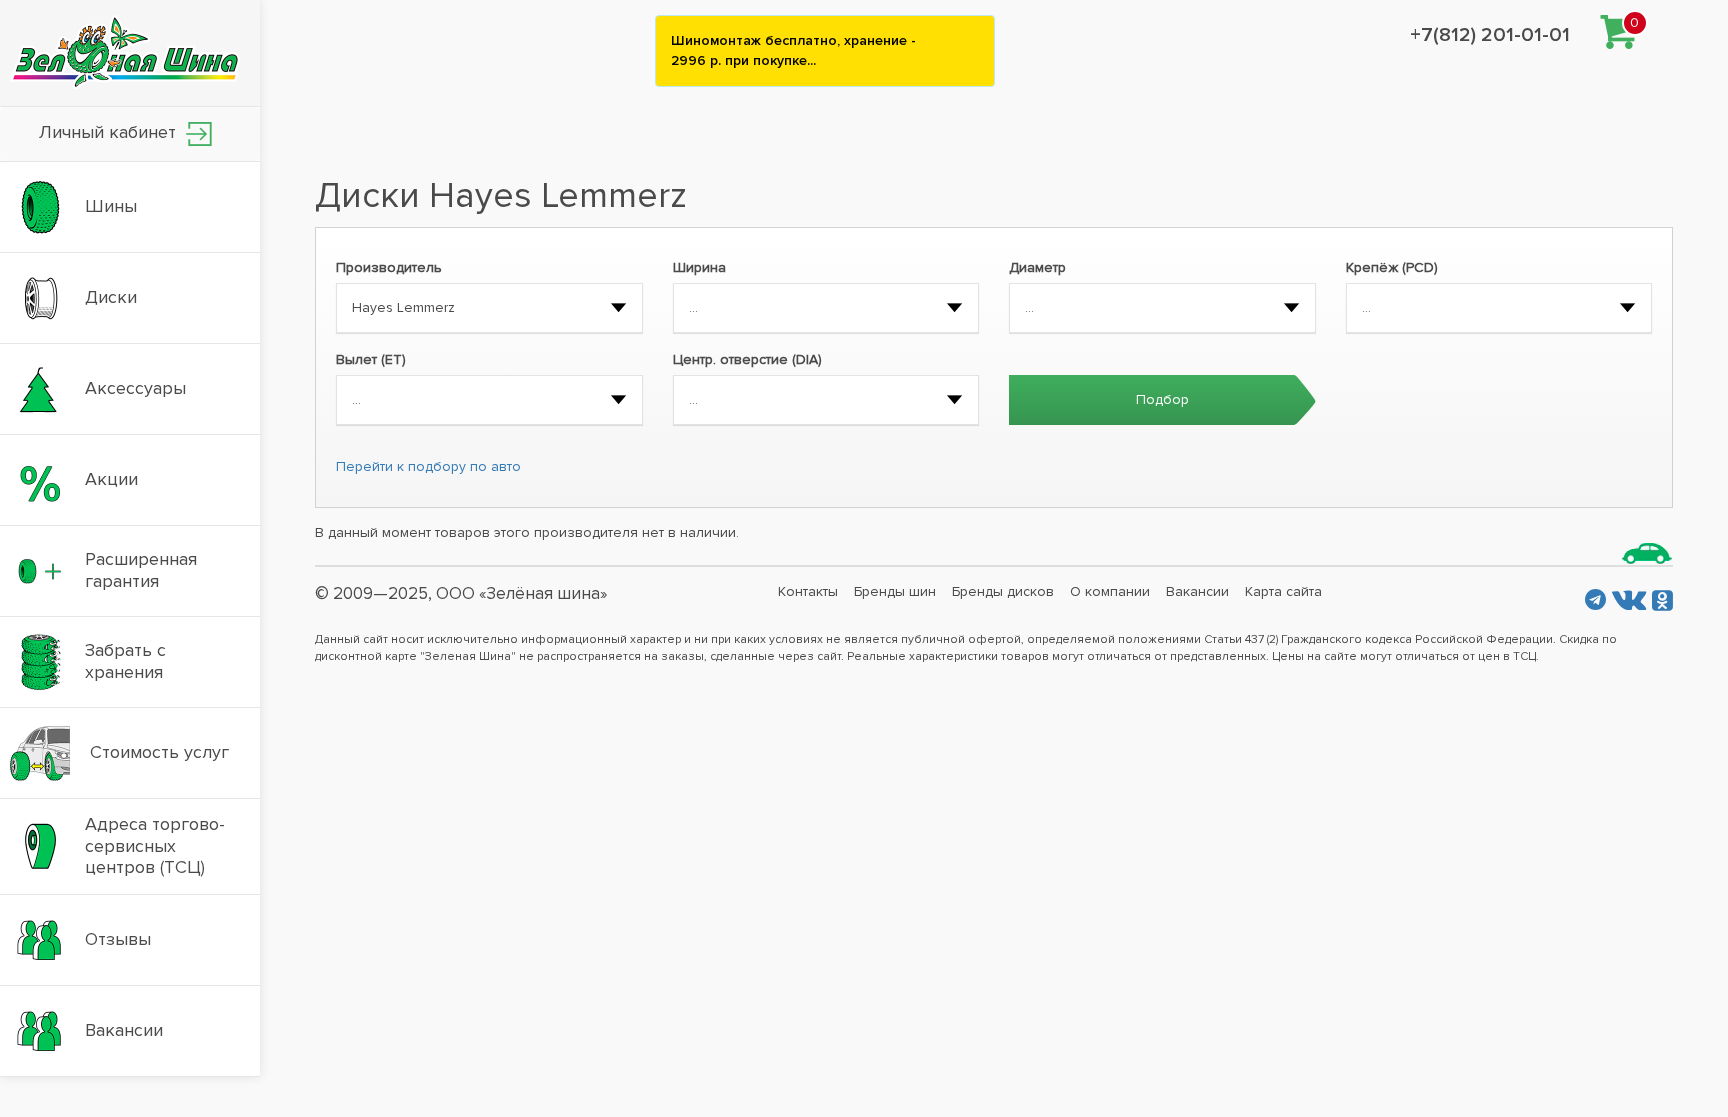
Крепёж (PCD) (1392, 267)
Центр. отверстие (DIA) (747, 359)
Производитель (389, 267)
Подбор (1162, 399)
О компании (1110, 591)
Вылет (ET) (371, 359)
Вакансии (1197, 591)
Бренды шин (895, 591)
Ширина (699, 267)
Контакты (808, 591)
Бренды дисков (1003, 591)
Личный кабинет (110, 132)
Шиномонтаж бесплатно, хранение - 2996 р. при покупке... (793, 50)
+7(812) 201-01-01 (1490, 35)
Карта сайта (1283, 591)
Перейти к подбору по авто (428, 466)
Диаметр (1037, 267)
